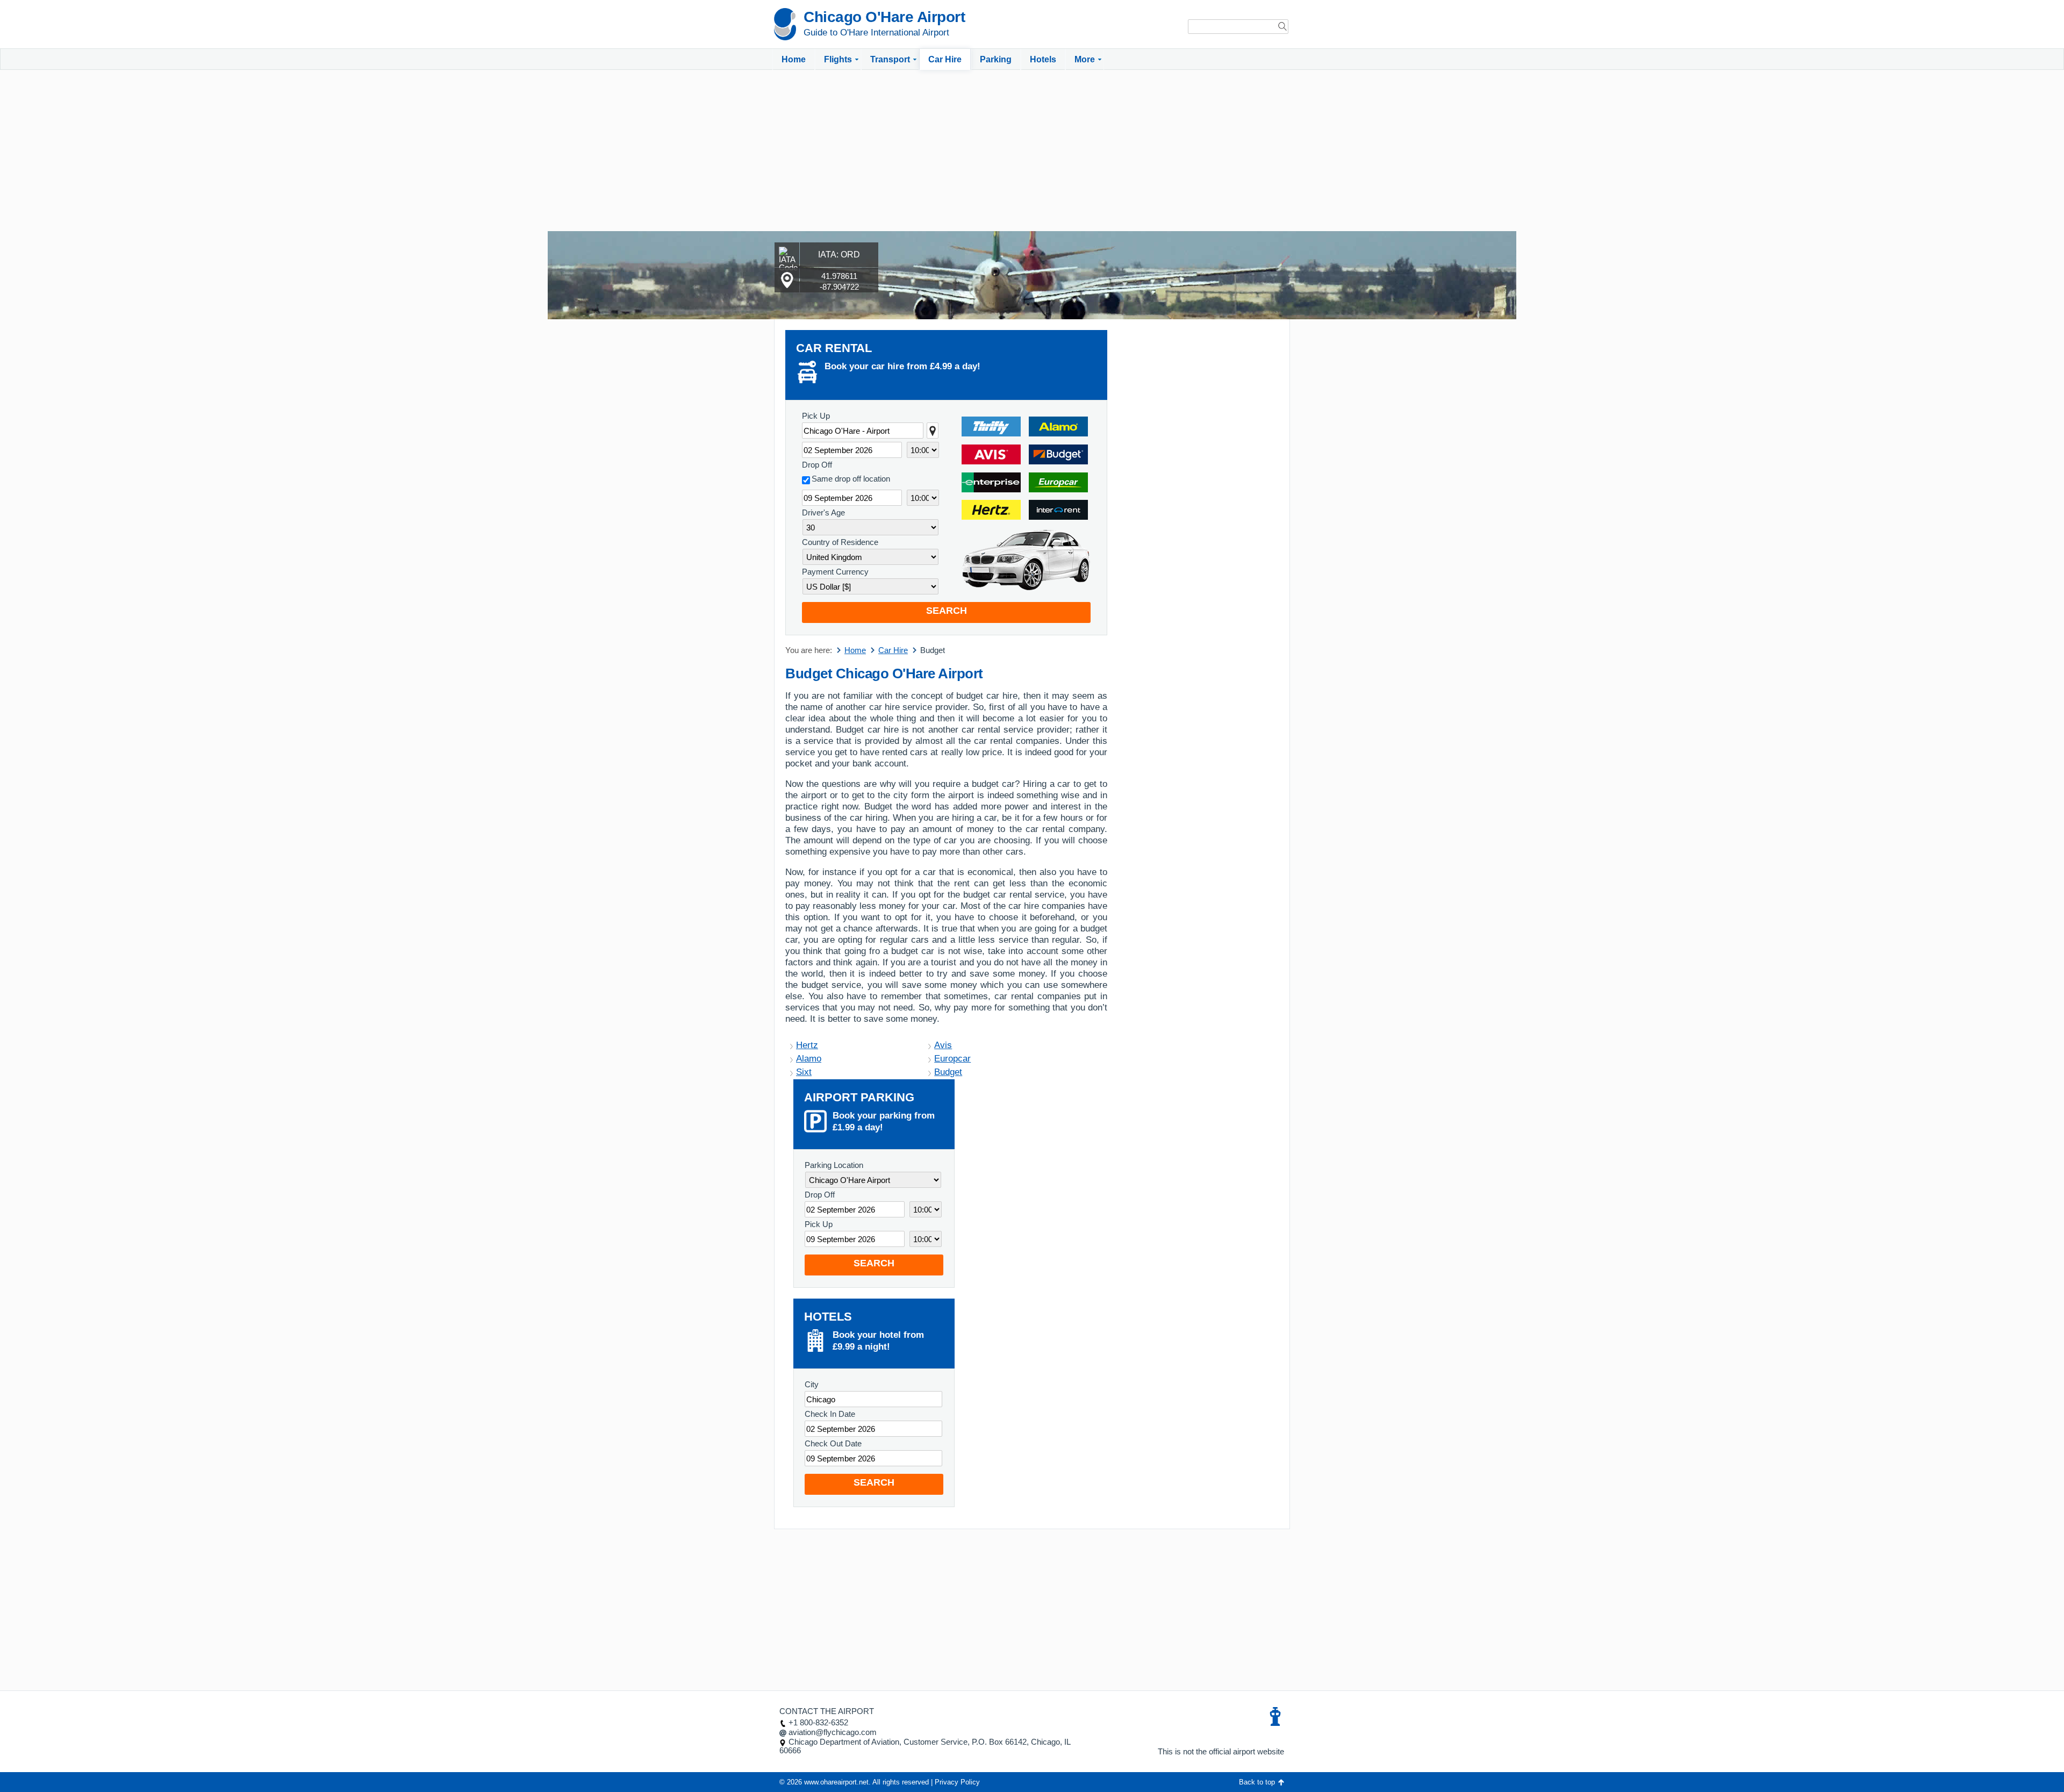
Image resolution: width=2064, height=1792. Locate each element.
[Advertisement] (1032, 150)
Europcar (952, 1059)
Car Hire (945, 59)
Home (794, 59)
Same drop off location (851, 479)
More (1085, 59)
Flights (838, 59)
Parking (996, 59)
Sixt (804, 1072)
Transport (890, 59)
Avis (943, 1045)
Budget (948, 1072)
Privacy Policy (957, 1782)
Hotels (1043, 59)
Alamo (809, 1059)
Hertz (807, 1045)
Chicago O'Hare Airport (884, 17)
